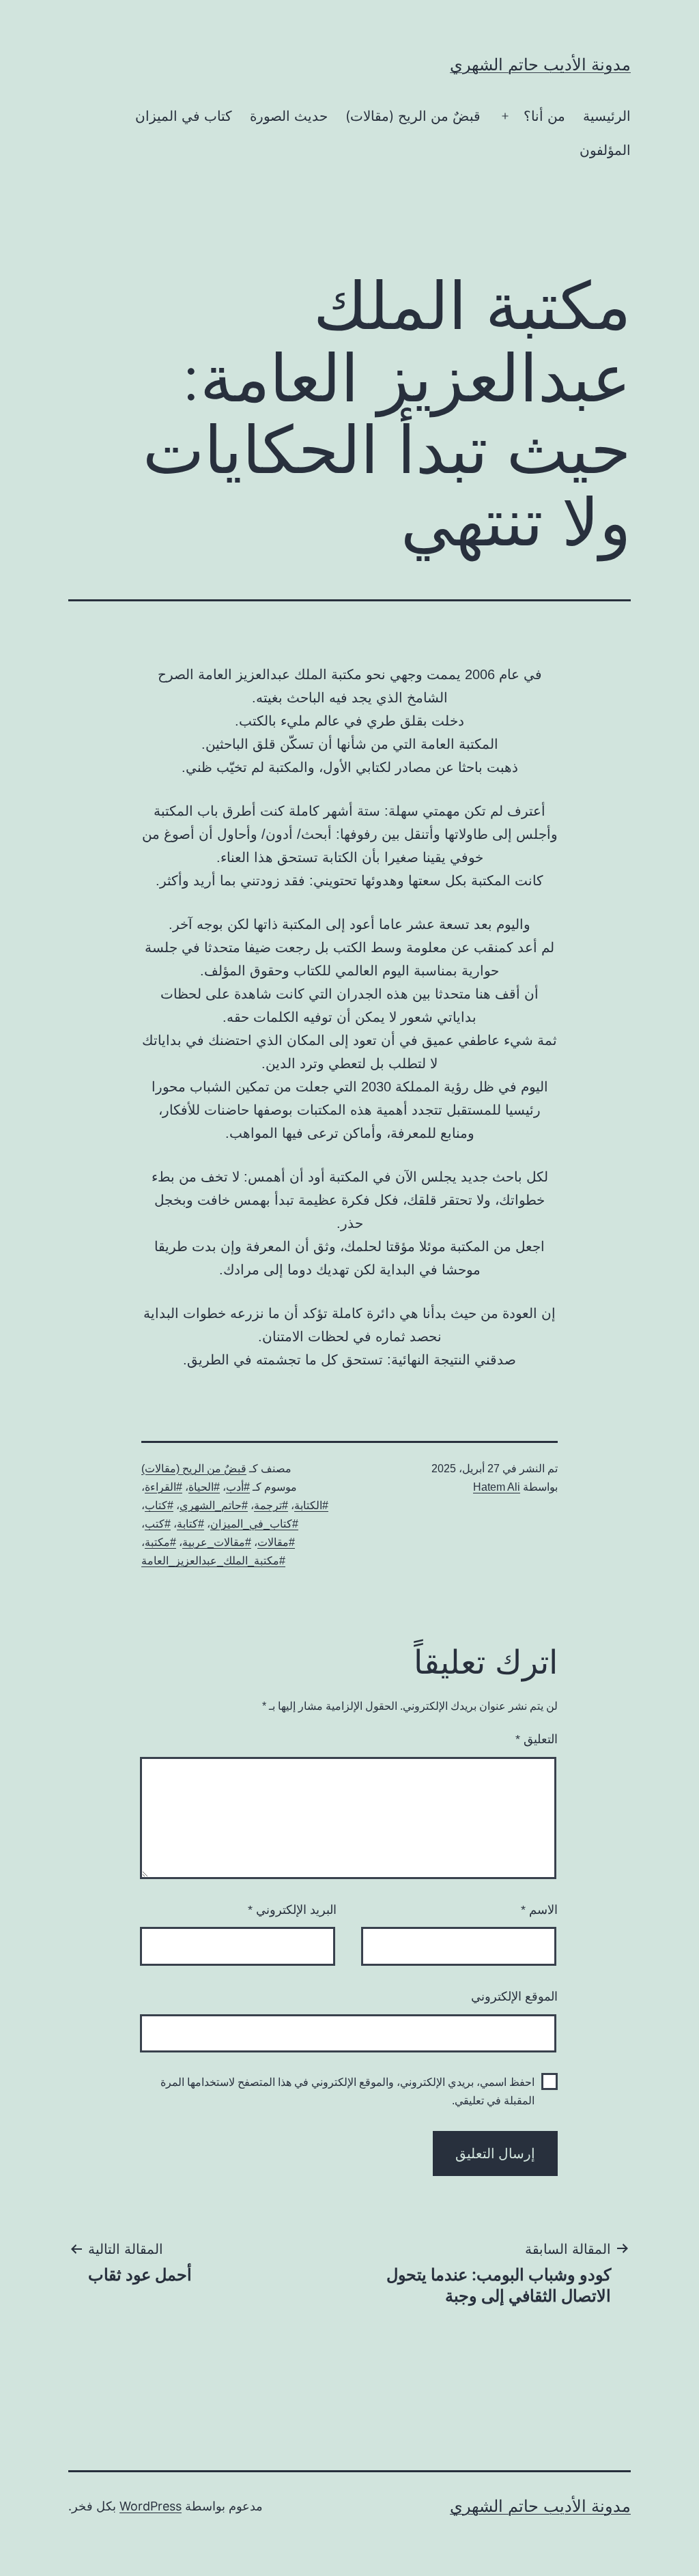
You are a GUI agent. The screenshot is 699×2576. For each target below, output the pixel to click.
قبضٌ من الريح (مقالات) (413, 116)
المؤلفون (605, 150)
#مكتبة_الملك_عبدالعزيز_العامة (213, 1561)
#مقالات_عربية (217, 1542)
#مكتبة (160, 1542)
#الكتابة (311, 1505)
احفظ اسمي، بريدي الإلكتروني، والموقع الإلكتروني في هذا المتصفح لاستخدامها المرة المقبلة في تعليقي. (347, 2091)
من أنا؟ (544, 116)
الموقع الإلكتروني (514, 1997)
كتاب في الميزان (184, 116)
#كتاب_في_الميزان (254, 1524)
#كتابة (190, 1524)
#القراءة (163, 1487)
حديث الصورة (289, 116)
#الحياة (204, 1487)
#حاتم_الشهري (214, 1505)
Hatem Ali (497, 1487)
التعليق (537, 1739)
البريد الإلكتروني (292, 1910)
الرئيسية (607, 116)
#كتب (158, 1524)
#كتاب (159, 1505)
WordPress (151, 2506)
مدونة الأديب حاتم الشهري (540, 65)
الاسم (539, 1910)
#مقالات (276, 1542)
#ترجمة (271, 1505)
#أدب (238, 1487)
